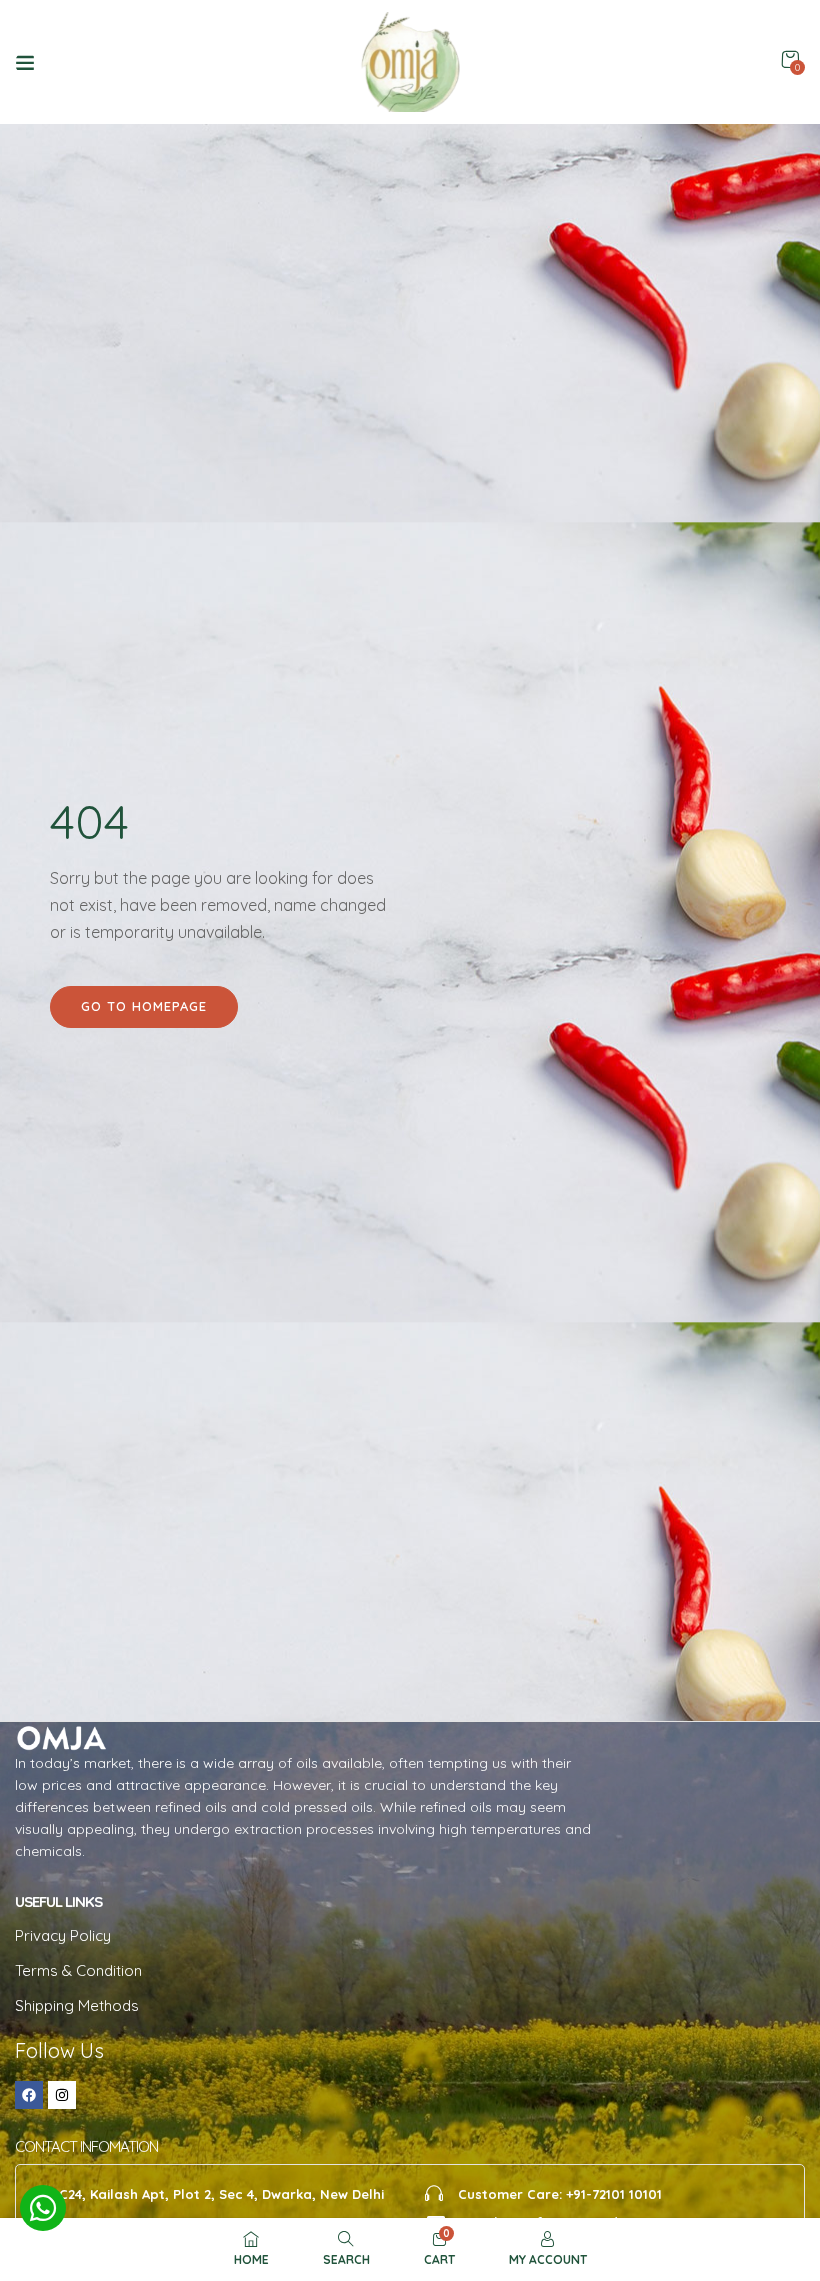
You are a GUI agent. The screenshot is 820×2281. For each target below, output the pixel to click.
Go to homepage (144, 1006)
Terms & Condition (78, 1970)
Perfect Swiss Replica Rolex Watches (128, 136)
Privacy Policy (63, 1935)
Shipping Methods (77, 2005)
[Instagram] (62, 2095)
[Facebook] (29, 2095)
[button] (790, 59)
